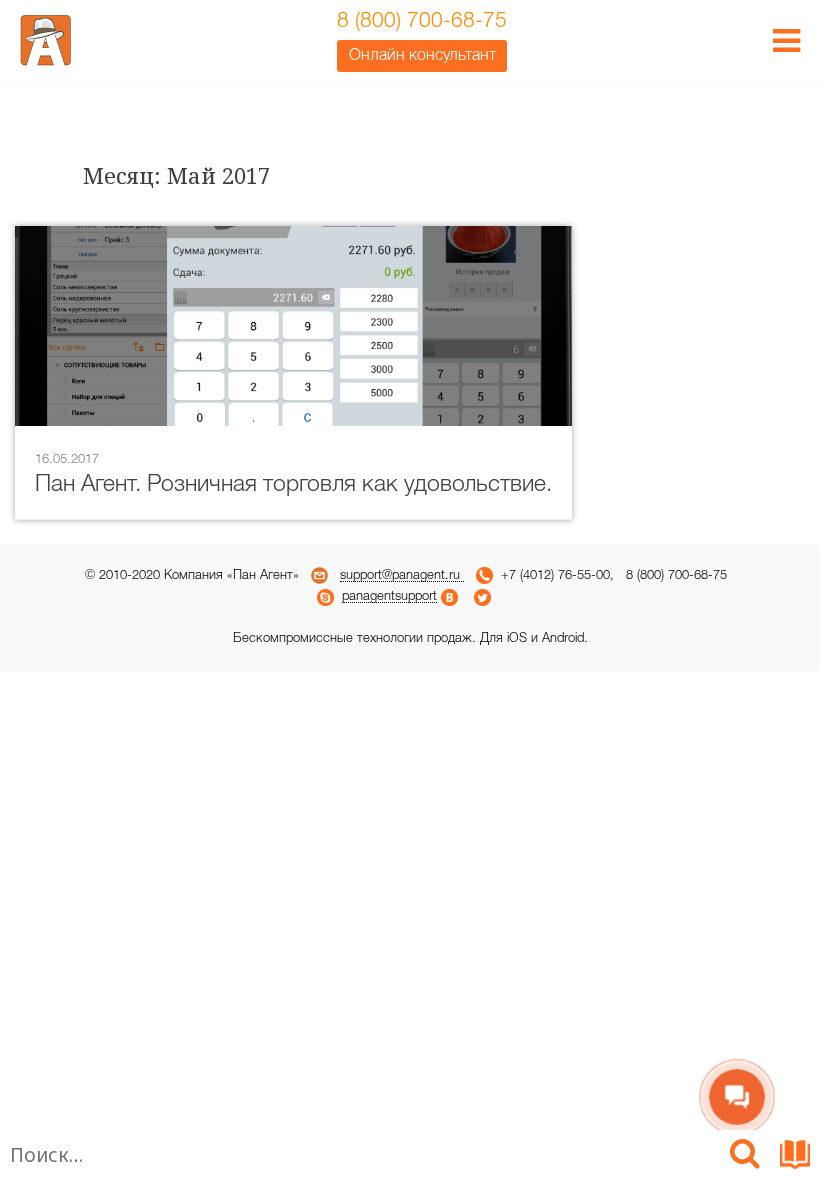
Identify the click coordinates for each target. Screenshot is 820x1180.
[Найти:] (360, 1158)
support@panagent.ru (402, 575)
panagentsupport (389, 596)
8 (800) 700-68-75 (422, 21)
